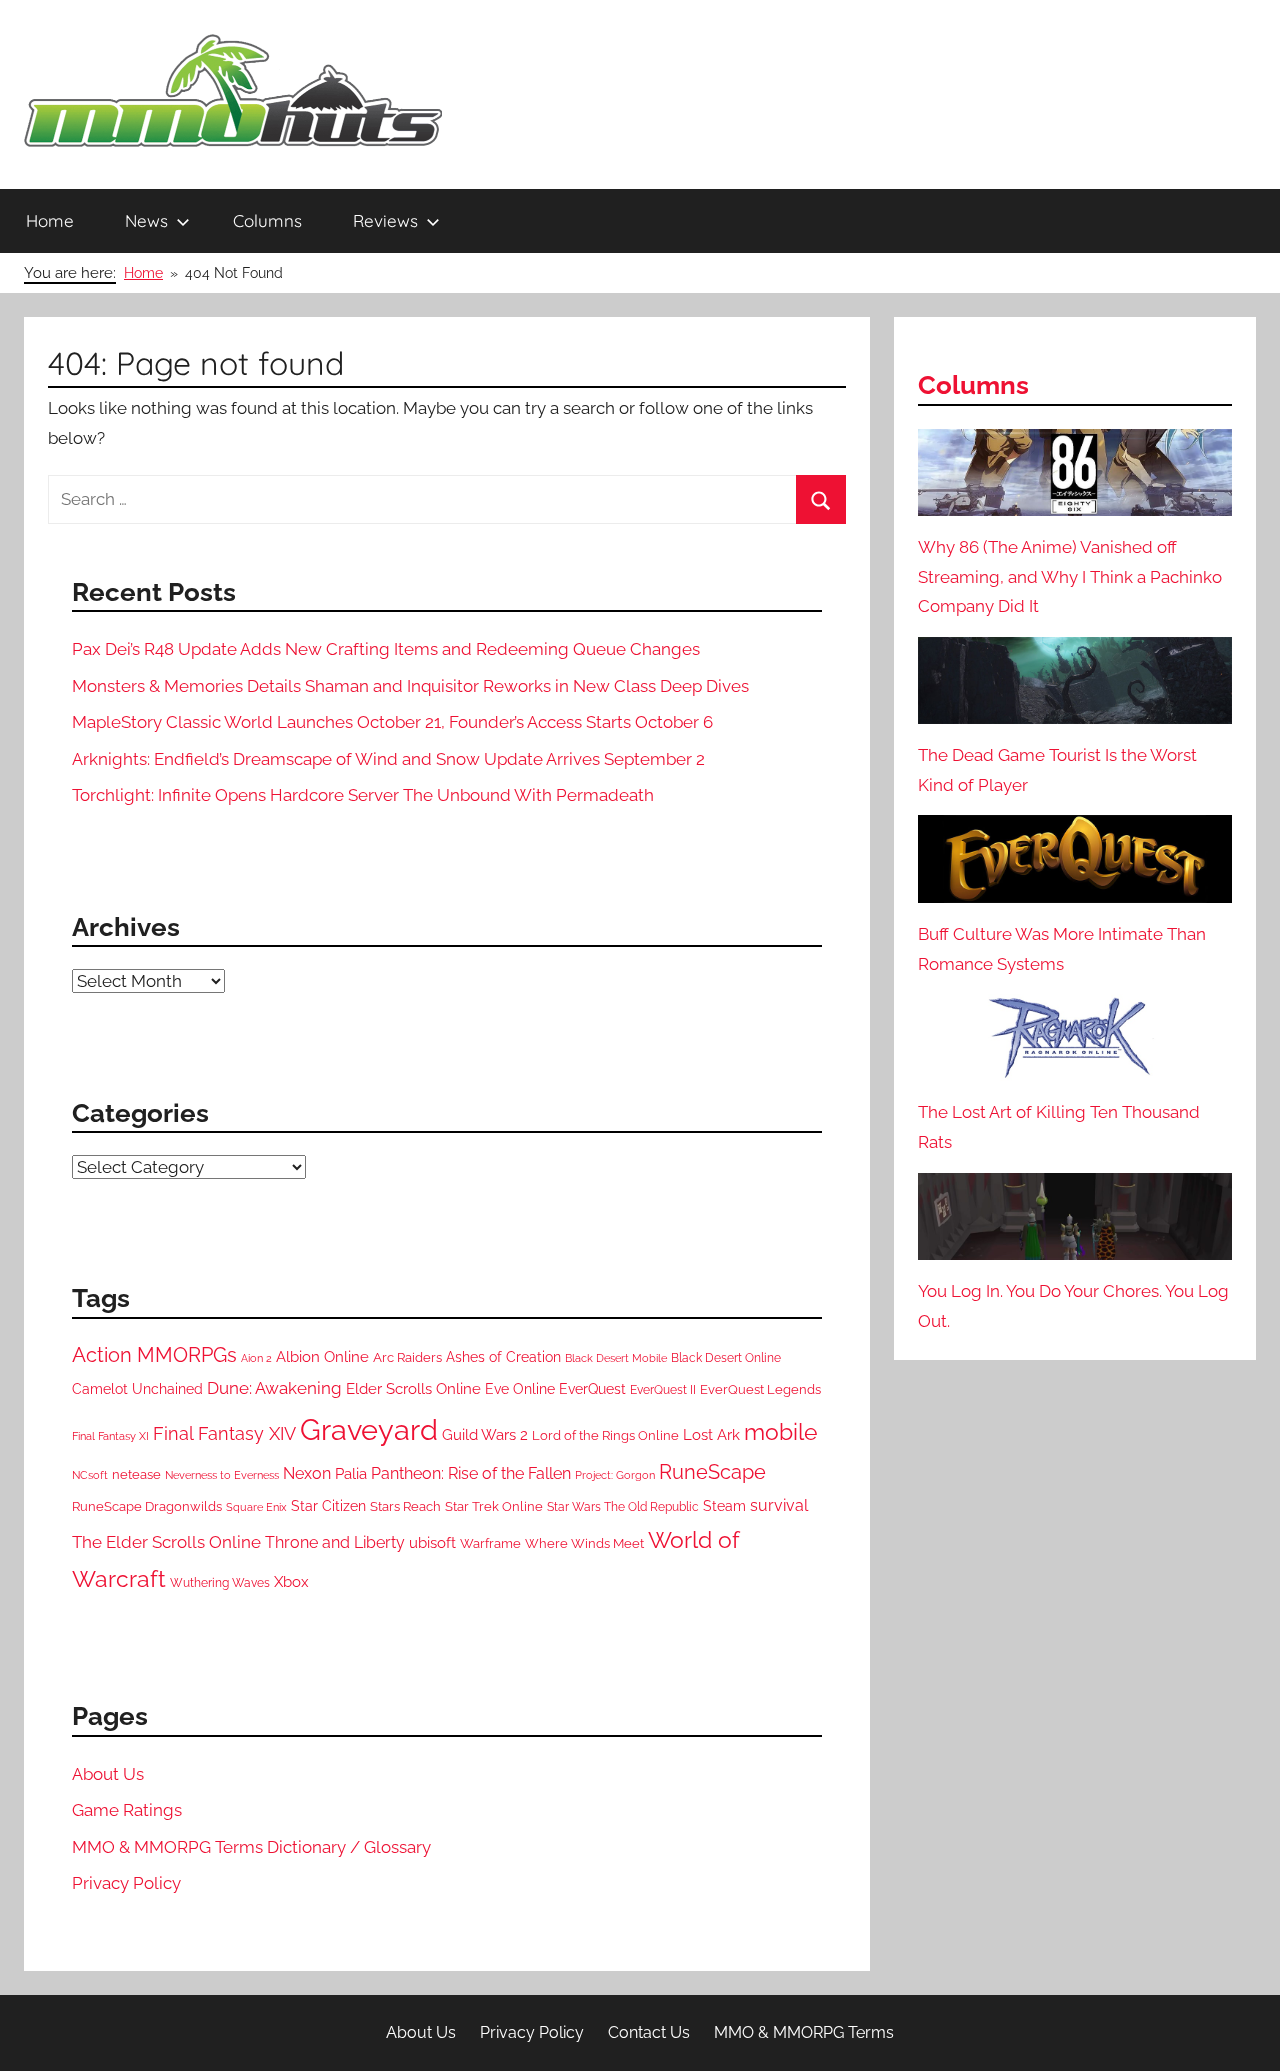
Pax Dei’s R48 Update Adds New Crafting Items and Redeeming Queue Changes (386, 649)
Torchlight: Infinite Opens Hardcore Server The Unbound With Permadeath (363, 795)
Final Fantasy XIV (224, 1433)
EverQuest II (663, 1390)
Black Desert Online (726, 1358)
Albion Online (322, 1356)
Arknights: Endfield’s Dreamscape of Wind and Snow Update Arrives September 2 (388, 759)
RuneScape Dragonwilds (147, 1506)
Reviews (385, 220)
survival (779, 1505)
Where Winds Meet (584, 1543)
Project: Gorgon (615, 1475)
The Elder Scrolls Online (166, 1542)
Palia (351, 1474)
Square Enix (256, 1507)
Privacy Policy (126, 1883)
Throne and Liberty (335, 1542)
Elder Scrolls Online (413, 1389)
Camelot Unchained (137, 1389)
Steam (724, 1506)
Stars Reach (405, 1506)
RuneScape (712, 1472)
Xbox (291, 1582)
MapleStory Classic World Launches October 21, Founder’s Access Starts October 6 (392, 722)
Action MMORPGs (154, 1355)
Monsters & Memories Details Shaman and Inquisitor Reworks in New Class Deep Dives (410, 686)
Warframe (490, 1543)
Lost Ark (711, 1434)
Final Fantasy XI (110, 1436)
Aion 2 (256, 1358)
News (146, 220)
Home (50, 220)
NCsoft (90, 1475)
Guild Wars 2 (485, 1435)
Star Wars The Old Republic (623, 1507)
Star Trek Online (494, 1506)
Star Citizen (328, 1506)
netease (136, 1474)
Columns (267, 220)
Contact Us (649, 2032)
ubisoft (432, 1543)
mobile (781, 1431)
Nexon (307, 1473)
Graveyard (369, 1429)
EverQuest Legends (760, 1389)
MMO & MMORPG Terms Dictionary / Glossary (251, 1847)
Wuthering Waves (220, 1583)
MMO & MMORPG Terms (804, 2032)
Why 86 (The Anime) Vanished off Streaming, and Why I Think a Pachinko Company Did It (1070, 577)
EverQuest (592, 1389)
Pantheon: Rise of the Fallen (471, 1473)
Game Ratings (127, 1810)
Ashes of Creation (503, 1357)
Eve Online (520, 1389)
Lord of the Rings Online (605, 1435)
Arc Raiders (407, 1357)
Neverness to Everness (222, 1475)
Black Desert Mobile (616, 1358)
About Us (108, 1774)
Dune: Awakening (274, 1388)
